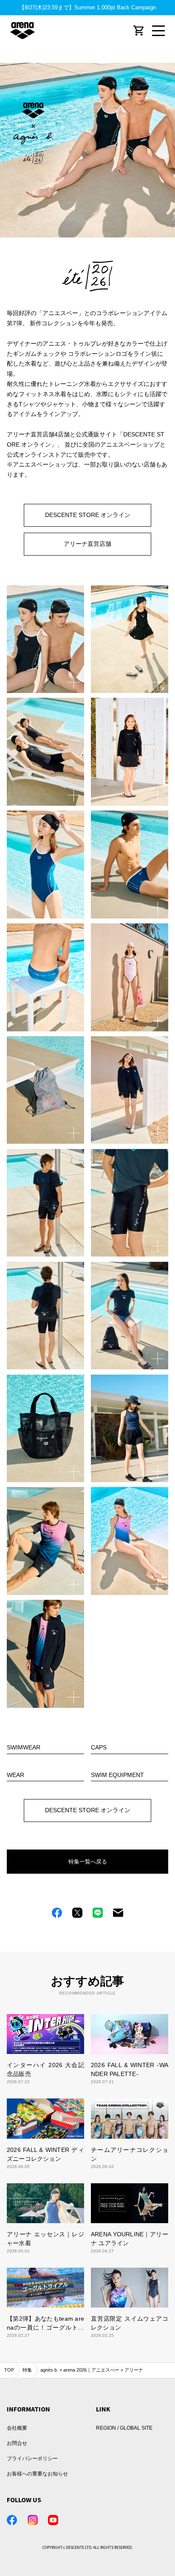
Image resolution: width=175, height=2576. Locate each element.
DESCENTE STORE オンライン (88, 515)
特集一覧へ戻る (88, 1862)
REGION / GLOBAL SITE (124, 2428)
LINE (98, 1913)
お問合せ (17, 2443)
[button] (45, 639)
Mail (118, 1913)
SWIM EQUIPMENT (117, 1775)
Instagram (33, 2520)
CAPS (99, 1748)
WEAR (16, 1775)
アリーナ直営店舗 (87, 544)
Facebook (57, 1913)
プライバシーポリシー (32, 2459)
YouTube (53, 2520)
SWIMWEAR (24, 1748)
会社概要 (17, 2428)
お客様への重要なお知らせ (37, 2474)
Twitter (77, 1913)
